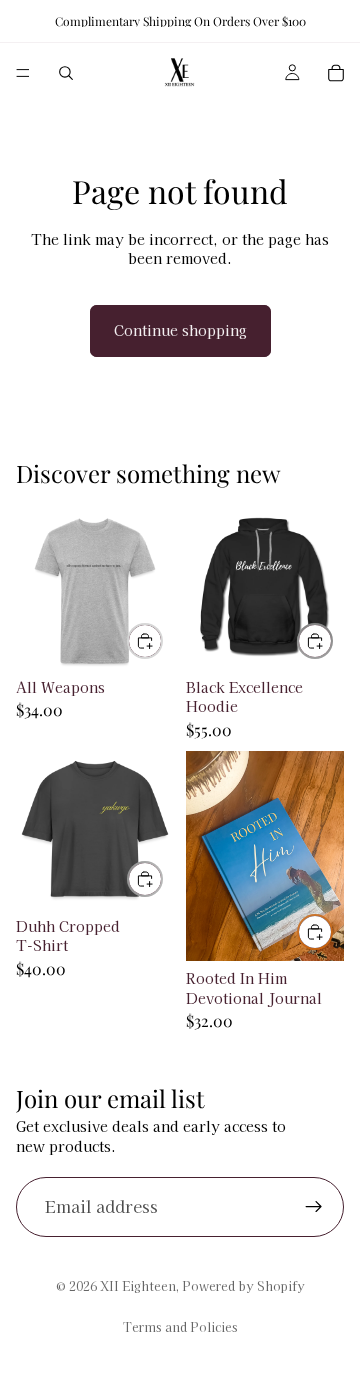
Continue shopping (180, 330)
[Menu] (23, 73)
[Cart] (336, 73)
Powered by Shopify (243, 1285)
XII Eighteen (138, 1285)
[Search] (66, 73)
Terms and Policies (180, 1326)
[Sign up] (314, 1207)
